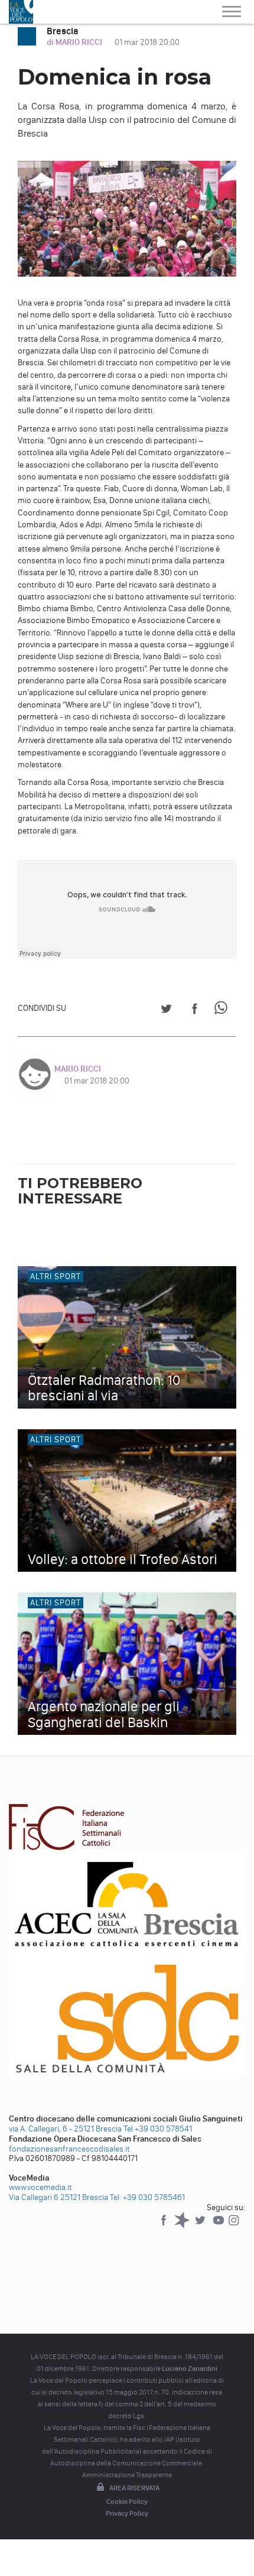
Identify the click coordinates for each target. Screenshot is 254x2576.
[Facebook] (165, 2226)
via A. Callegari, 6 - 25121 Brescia (65, 2129)
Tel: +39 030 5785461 (147, 2197)
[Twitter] (201, 2226)
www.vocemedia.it (40, 2187)
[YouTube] (219, 2226)
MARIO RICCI (78, 1069)
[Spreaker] (183, 2226)
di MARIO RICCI (75, 42)
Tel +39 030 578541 (158, 2129)
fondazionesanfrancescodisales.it (69, 2149)
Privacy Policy (127, 2513)
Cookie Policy (127, 2502)
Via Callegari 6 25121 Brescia (58, 2197)
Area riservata (134, 2488)
